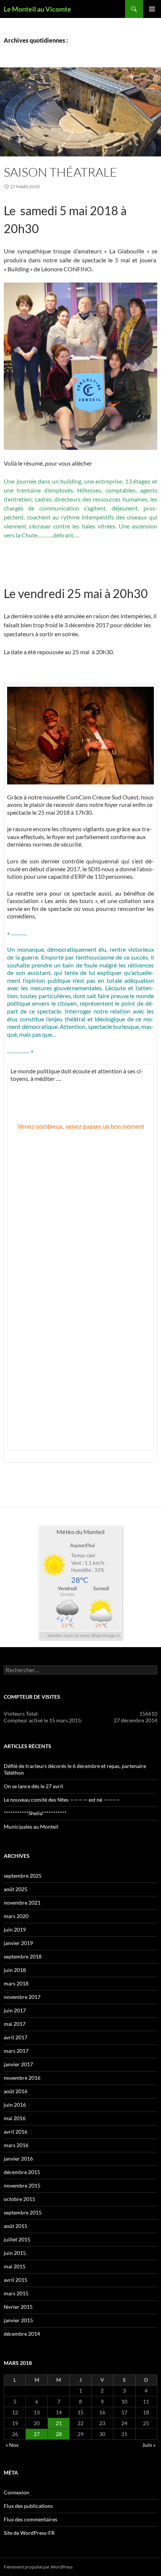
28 (59, 2434)
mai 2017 (15, 2024)
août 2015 (16, 2226)
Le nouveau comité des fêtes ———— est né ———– (62, 1800)
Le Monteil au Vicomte (37, 9)
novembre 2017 (22, 1997)
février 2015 (18, 2307)
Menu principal (152, 9)
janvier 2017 (18, 2064)
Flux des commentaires (31, 2519)
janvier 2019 (18, 1943)
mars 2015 (16, 2293)
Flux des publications (28, 2506)
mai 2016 (15, 2118)
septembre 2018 (23, 1956)
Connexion (16, 2492)
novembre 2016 (22, 2078)
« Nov (12, 2445)
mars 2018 (16, 1983)
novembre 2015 (22, 2185)
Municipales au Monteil (31, 1827)
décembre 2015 (22, 2172)
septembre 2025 (23, 1876)
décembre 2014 (22, 2334)
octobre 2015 (19, 2199)
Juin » (149, 2445)
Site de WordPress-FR (29, 2533)
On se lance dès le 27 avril (34, 1786)
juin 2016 (15, 2105)
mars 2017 (16, 2051)
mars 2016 (16, 2145)
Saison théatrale (60, 172)
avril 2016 (16, 2132)
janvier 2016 (18, 2159)
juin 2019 (15, 1929)
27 (37, 2434)
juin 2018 (15, 1970)
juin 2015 (15, 2253)
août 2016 (16, 2091)
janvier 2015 (18, 2320)
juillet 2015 (17, 2239)
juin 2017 (15, 2010)
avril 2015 (16, 2280)
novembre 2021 (22, 1903)
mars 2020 (16, 1916)
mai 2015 (15, 2266)
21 (59, 2423)
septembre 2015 (23, 2212)
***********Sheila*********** (35, 1813)
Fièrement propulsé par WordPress (38, 2567)
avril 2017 (16, 2037)
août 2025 (16, 1889)
